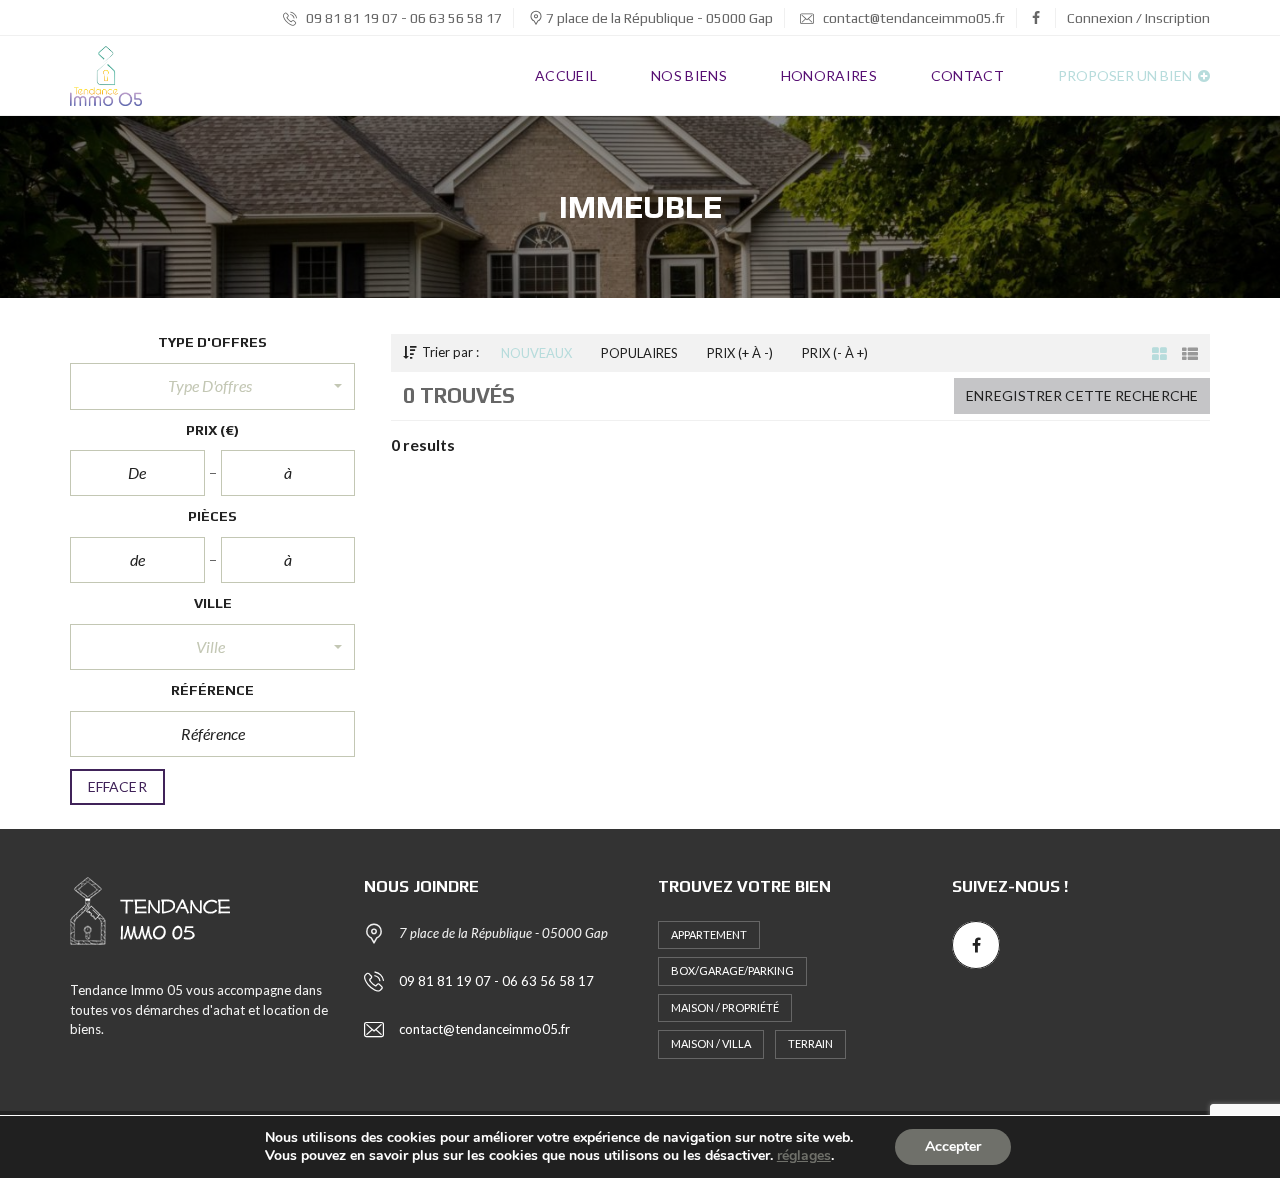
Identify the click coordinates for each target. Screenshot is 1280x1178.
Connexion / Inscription (1138, 18)
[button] (212, 386)
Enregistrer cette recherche (1082, 395)
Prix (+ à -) (740, 353)
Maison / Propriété (725, 1007)
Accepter (953, 1146)
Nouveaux (536, 353)
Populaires (639, 353)
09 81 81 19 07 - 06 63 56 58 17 (402, 18)
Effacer (117, 786)
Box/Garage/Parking (732, 970)
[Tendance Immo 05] (106, 76)
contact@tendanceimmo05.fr (912, 18)
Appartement (709, 934)
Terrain (810, 1043)
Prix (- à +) (835, 353)
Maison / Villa (711, 1043)
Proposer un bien (1126, 75)
